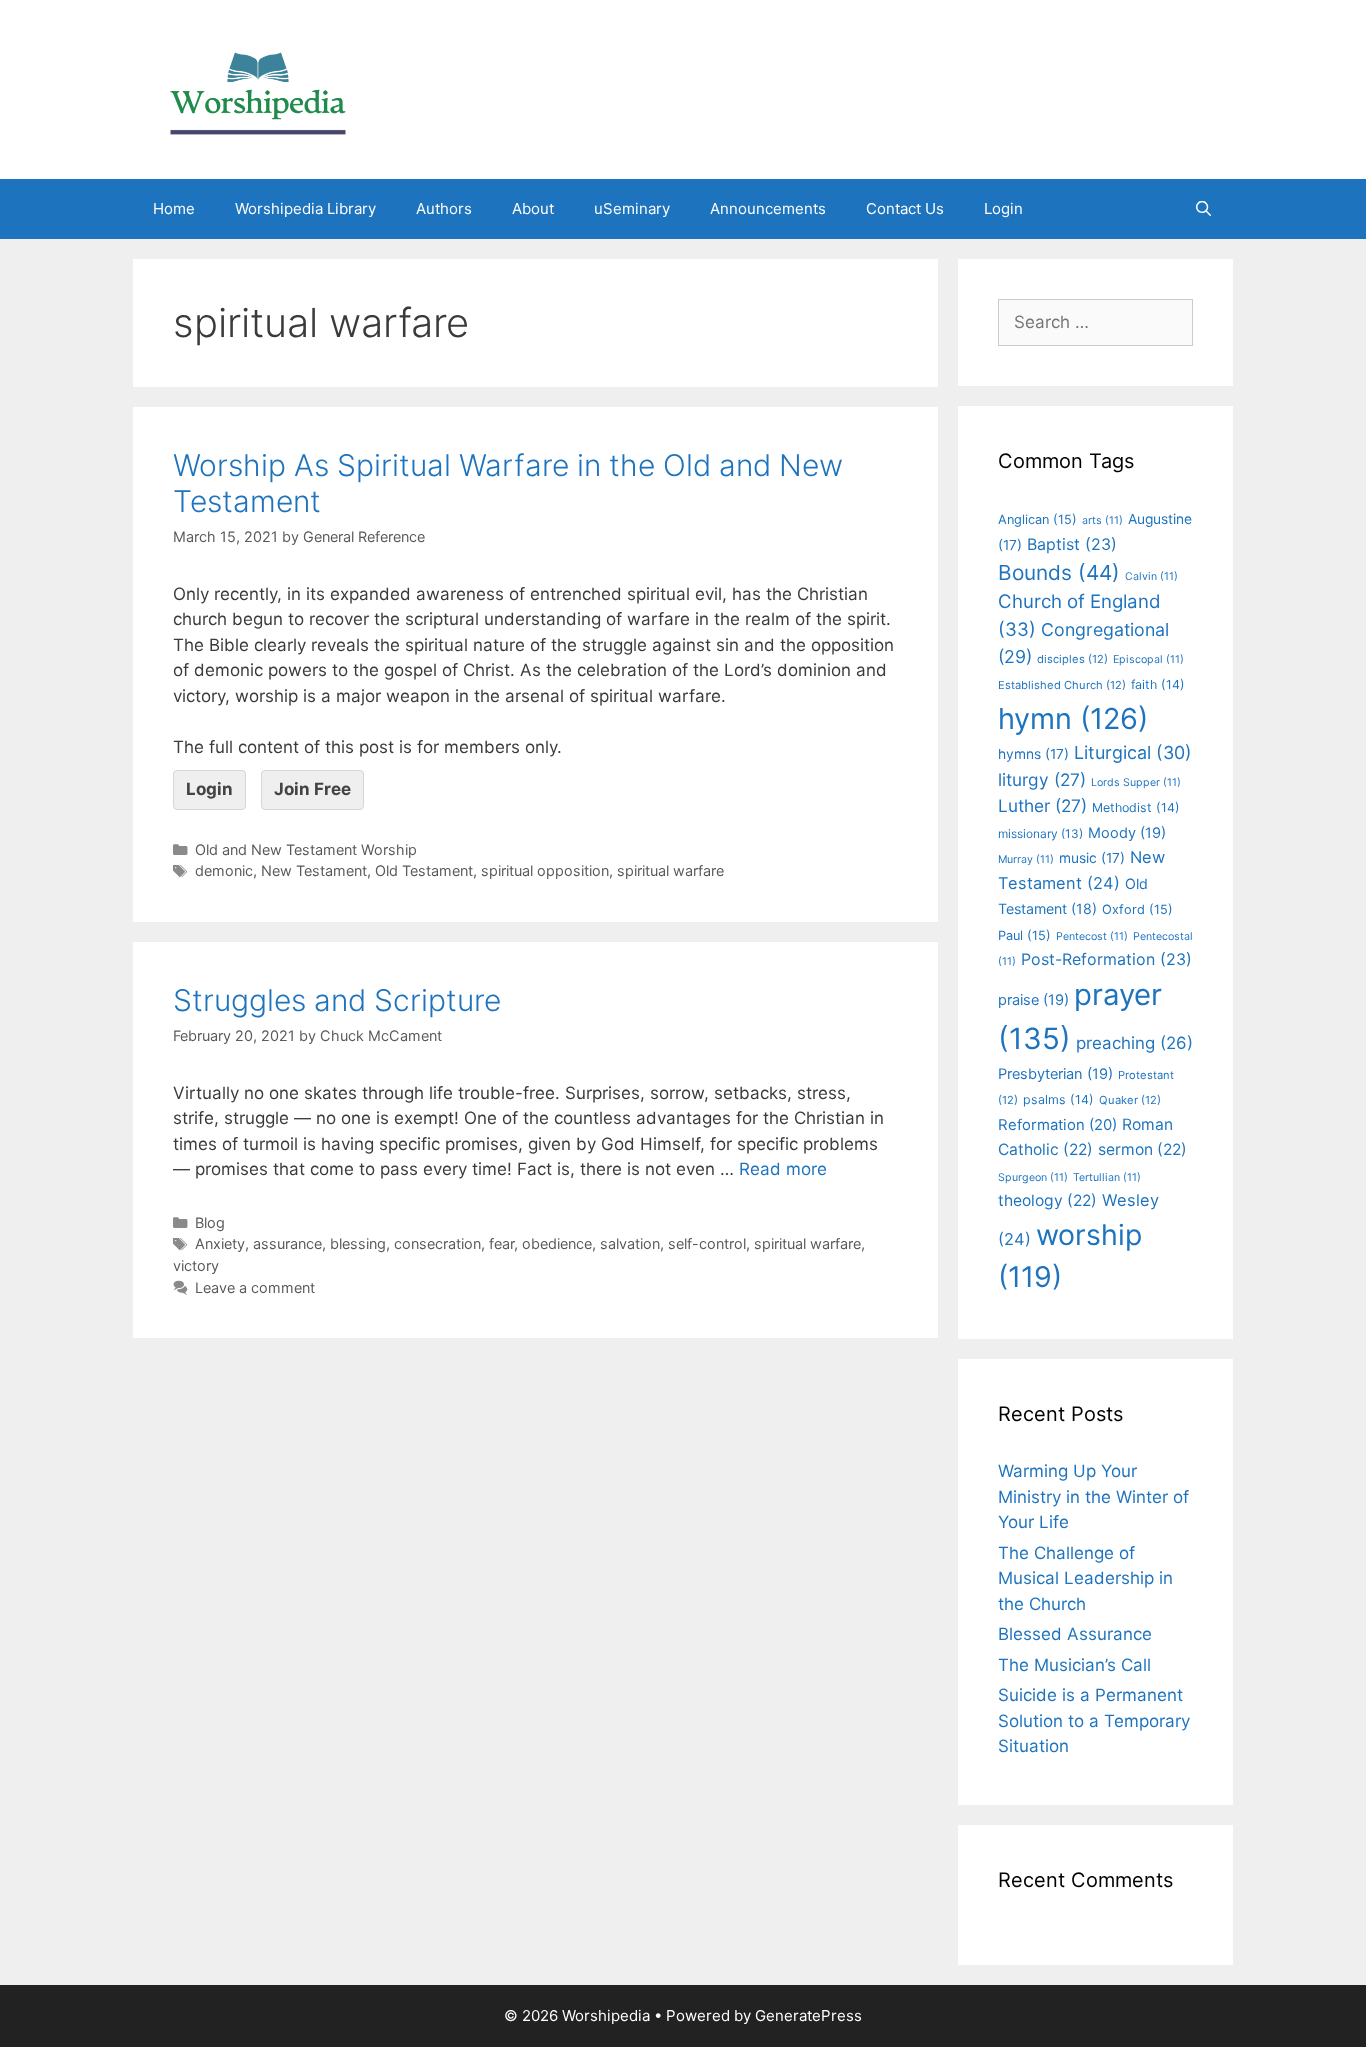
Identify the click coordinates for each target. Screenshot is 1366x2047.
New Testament (314, 870)
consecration (437, 1243)
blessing (358, 1243)
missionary (1040, 833)
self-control (707, 1243)
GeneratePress (808, 2015)
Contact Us (905, 208)
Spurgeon (1033, 1177)
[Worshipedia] (258, 88)
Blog (210, 1222)
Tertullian (1107, 1177)
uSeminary (632, 208)
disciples (1072, 659)
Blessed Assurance (1075, 1634)
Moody (1127, 833)
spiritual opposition (545, 870)
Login (1003, 208)
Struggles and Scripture (337, 1000)
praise (1033, 1000)
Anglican (1037, 519)
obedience (557, 1243)
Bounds (1059, 572)
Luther (1042, 805)
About (533, 208)
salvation (630, 1243)
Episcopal (1148, 659)
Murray (1026, 859)
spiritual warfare (670, 870)
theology (1047, 1200)
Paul (1024, 935)
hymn (1073, 718)
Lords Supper (1136, 782)
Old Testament (424, 870)
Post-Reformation (1106, 959)
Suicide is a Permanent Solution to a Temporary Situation (1094, 1720)
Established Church (1062, 685)
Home (174, 208)
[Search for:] (1095, 322)
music (1092, 858)
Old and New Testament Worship (306, 849)
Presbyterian (1055, 1074)
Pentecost (1092, 936)
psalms (1058, 1099)
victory (196, 1265)
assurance (287, 1243)
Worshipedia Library (305, 208)
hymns (1033, 754)
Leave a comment (255, 1287)
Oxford (1137, 909)
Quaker (1130, 1100)
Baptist (1072, 544)
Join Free (312, 789)
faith (1158, 684)
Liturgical (1133, 752)
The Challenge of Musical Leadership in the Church (1085, 1578)
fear (501, 1243)
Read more (783, 1169)
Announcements (768, 208)
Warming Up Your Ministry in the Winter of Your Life (1093, 1496)
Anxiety (220, 1243)
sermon (1142, 1149)
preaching (1134, 1043)
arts (1102, 520)
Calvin (1151, 576)
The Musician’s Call (1074, 1665)
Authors (444, 208)
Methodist (1136, 807)
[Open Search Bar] (1203, 209)
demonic (224, 870)
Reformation (1057, 1125)
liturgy (1042, 779)
